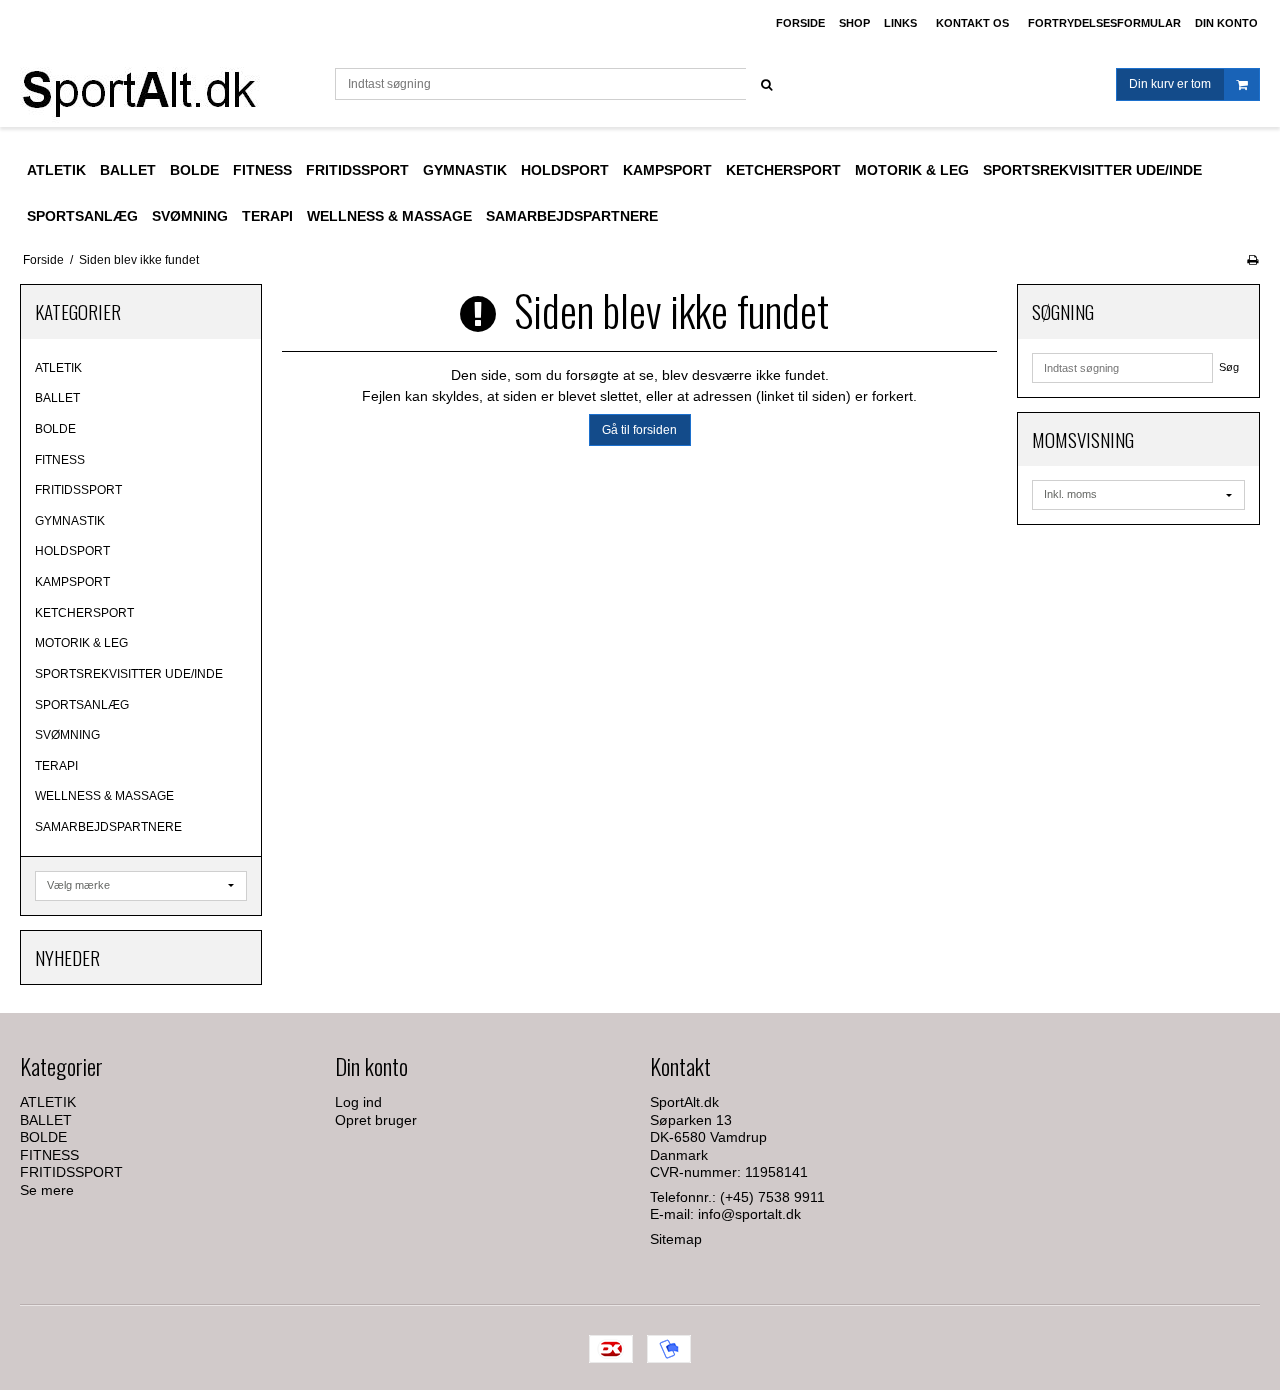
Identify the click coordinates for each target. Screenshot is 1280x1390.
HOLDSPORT (72, 551)
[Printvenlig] (1252, 260)
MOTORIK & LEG (81, 643)
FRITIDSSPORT (78, 490)
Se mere (47, 1190)
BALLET (57, 398)
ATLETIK (58, 368)
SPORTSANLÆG (82, 705)
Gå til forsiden (639, 430)
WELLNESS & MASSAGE (104, 796)
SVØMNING (67, 735)
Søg (1229, 367)
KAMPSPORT (72, 582)
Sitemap (676, 1239)
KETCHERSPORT (84, 613)
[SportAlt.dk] (167, 87)
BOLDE (55, 429)
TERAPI (56, 766)
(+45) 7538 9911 (772, 1197)
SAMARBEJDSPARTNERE (108, 827)
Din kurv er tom (1170, 84)
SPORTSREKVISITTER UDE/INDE (129, 674)
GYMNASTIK (70, 521)
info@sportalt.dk (749, 1214)
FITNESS (60, 460)
